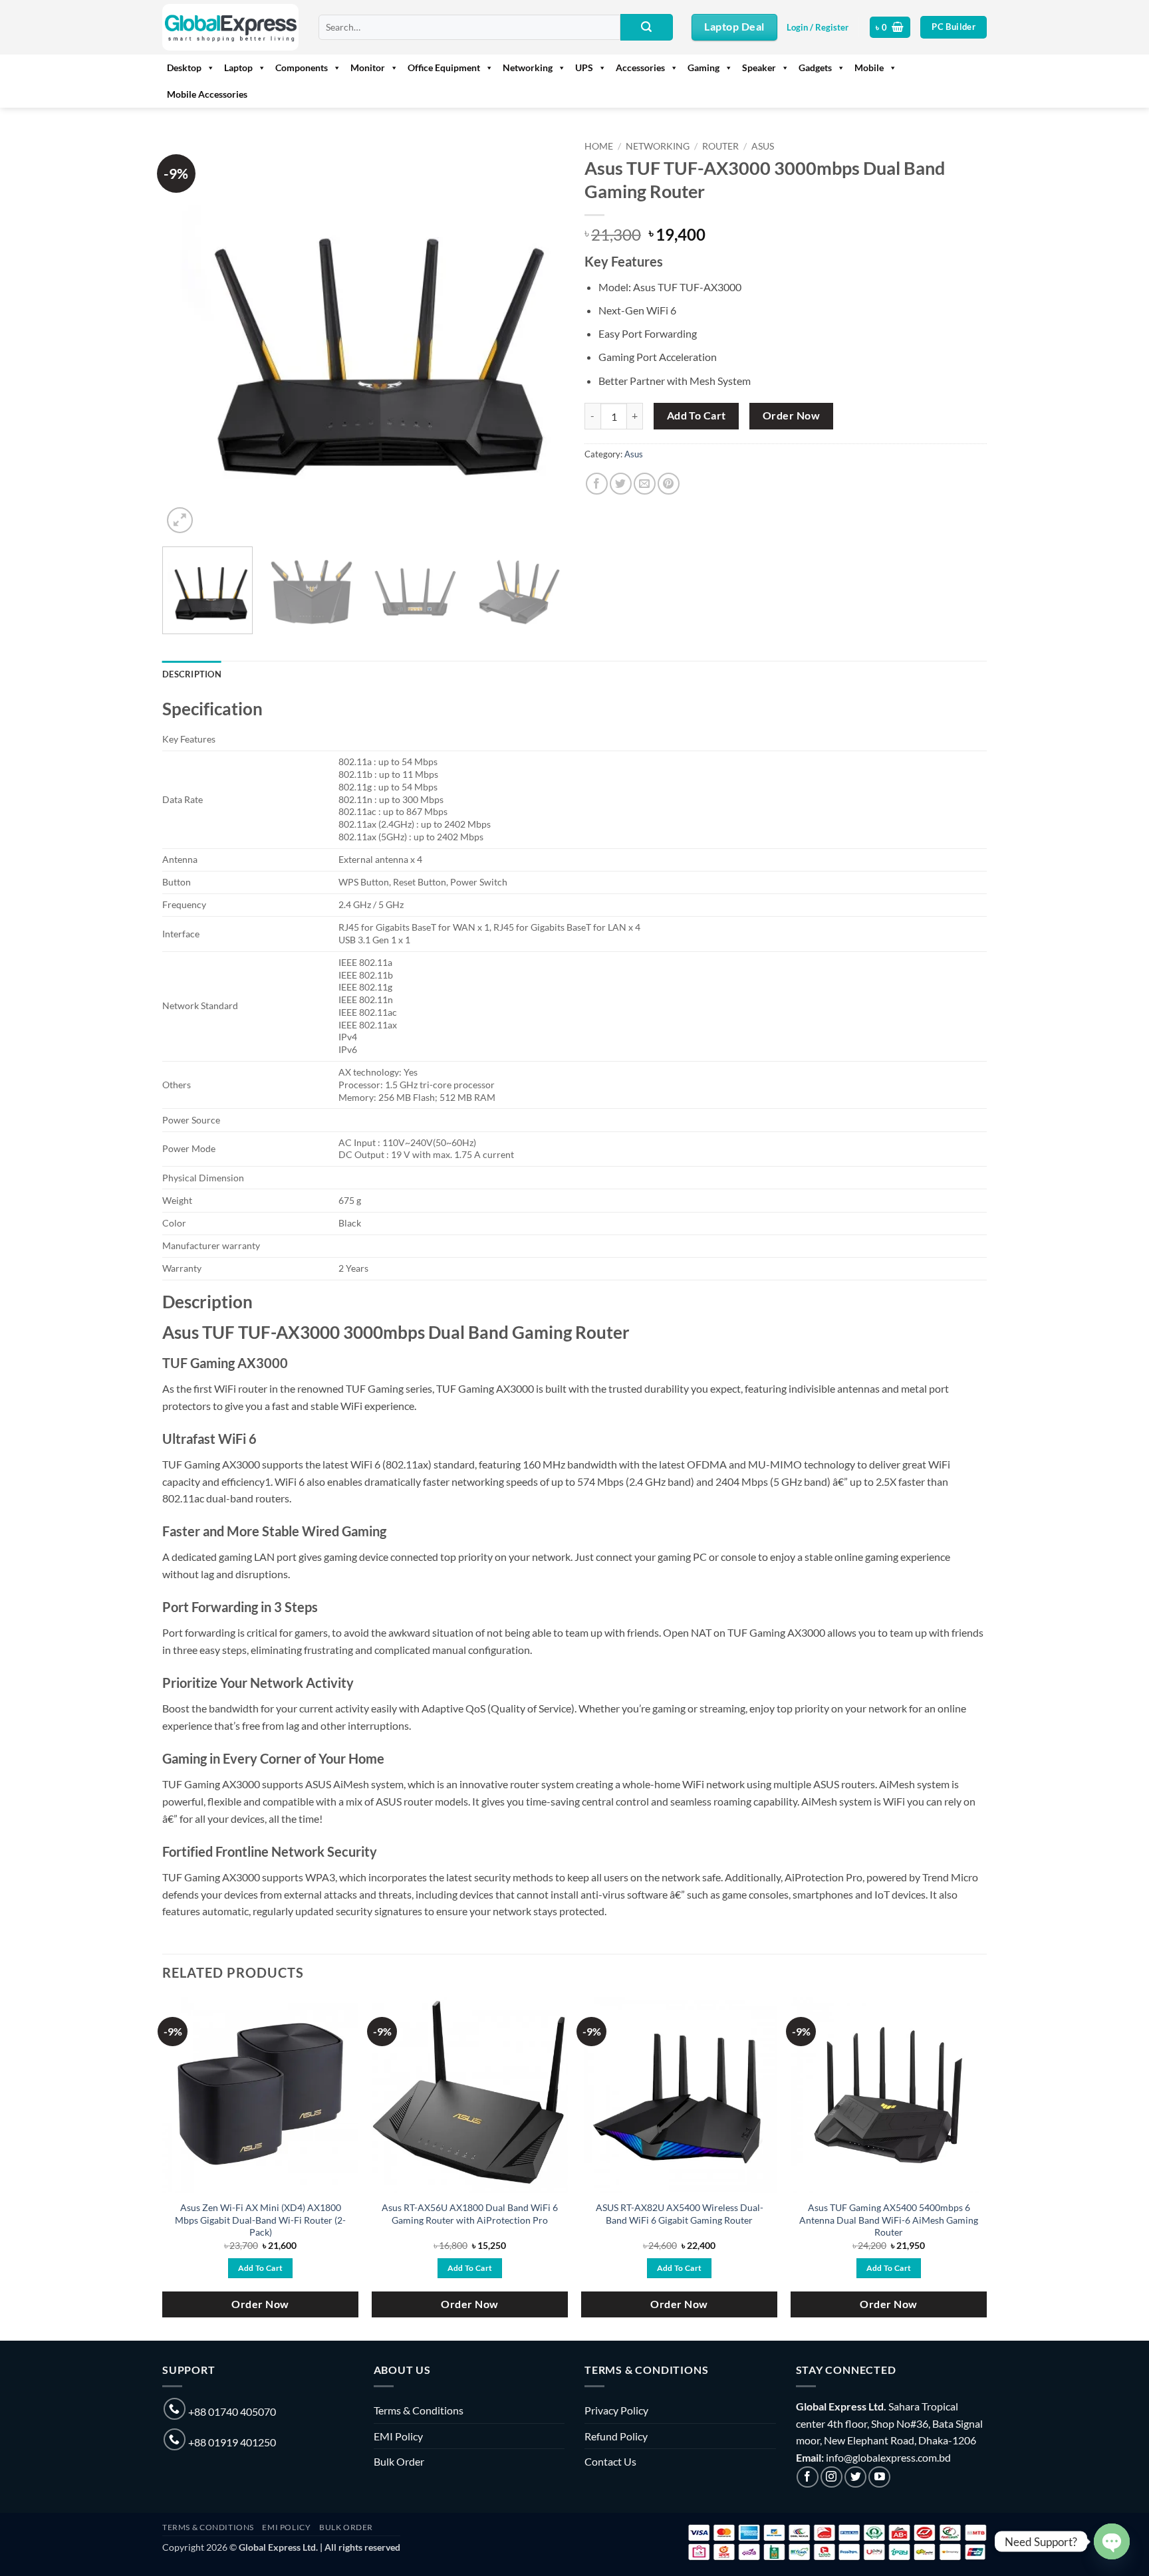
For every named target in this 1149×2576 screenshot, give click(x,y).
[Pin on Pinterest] (669, 484)
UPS (584, 67)
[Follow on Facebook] (808, 2477)
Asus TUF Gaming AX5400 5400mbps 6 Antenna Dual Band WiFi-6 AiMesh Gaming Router (889, 2220)
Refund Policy (616, 2436)
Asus (763, 146)
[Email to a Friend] (645, 484)
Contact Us (610, 2461)
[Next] (540, 335)
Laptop (238, 67)
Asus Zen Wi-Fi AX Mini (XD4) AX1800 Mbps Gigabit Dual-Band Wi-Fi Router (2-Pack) (260, 2220)
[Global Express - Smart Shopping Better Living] (230, 27)
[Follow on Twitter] (855, 2477)
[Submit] (646, 27)
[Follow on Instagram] (831, 2477)
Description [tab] (192, 674)
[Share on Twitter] (621, 484)
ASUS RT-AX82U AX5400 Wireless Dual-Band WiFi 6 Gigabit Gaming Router (680, 2214)
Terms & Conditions (419, 2410)
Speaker (759, 67)
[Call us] (175, 2409)
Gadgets (815, 67)
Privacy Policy (616, 2410)
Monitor (368, 67)
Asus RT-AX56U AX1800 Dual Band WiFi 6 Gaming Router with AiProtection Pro (470, 2214)
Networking (528, 67)
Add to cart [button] (261, 2268)
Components (302, 67)
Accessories (640, 67)
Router (720, 146)
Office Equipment (444, 67)
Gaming (703, 67)
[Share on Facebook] (597, 484)
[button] (818, 27)
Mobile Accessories (207, 94)
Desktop (184, 67)
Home (599, 146)
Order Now (791, 415)
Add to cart (697, 415)
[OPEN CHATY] (1112, 2541)
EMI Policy (398, 2436)
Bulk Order (399, 2461)
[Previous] (187, 335)
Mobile (869, 67)
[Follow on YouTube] (879, 2477)
